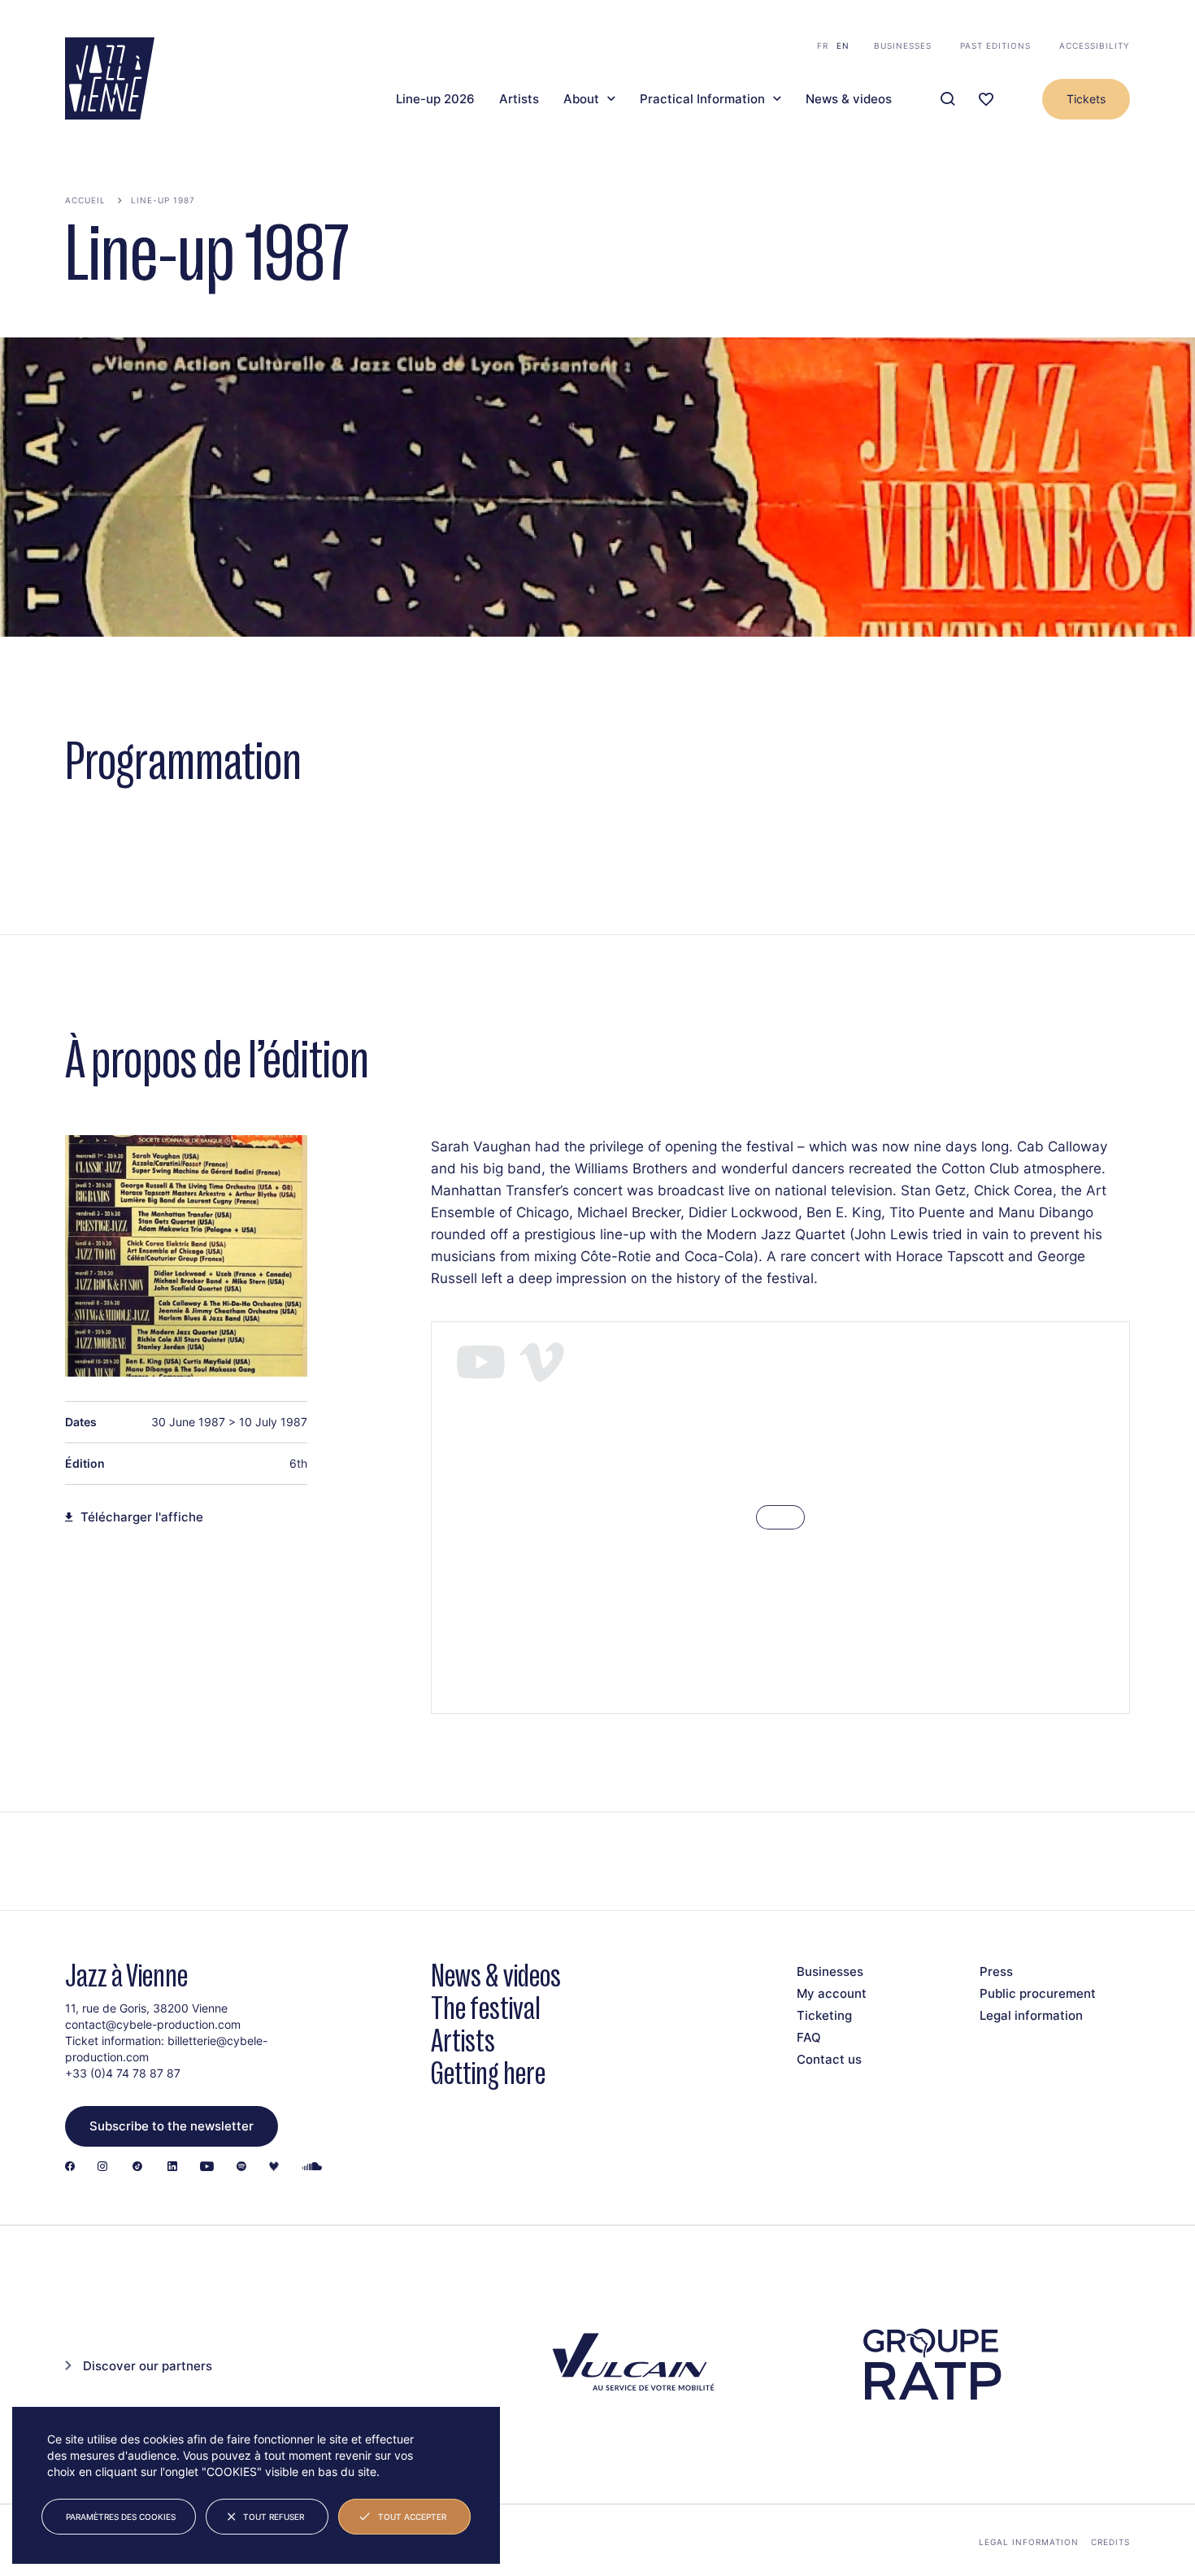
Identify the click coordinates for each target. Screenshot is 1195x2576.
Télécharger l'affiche (142, 1517)
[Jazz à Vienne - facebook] (70, 2167)
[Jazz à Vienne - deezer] (274, 2167)
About (581, 99)
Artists (519, 99)
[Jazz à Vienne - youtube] (207, 2167)
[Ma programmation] (986, 100)
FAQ (809, 2037)
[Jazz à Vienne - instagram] (102, 2167)
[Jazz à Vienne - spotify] (241, 2167)
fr (823, 46)
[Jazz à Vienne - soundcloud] (312, 2167)
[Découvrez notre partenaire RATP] (931, 2365)
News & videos (849, 99)
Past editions (995, 46)
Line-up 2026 (435, 99)
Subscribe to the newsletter (172, 2126)
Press (996, 1971)
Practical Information (702, 99)
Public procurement (1038, 1993)
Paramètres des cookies (121, 2517)
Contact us (829, 2059)
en (843, 46)
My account (832, 1993)
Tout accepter (412, 2517)
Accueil (85, 200)
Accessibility (1095, 46)
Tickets (1086, 99)
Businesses (903, 46)
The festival (486, 2008)
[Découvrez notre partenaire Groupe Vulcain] (630, 2365)
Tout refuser (274, 2517)
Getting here (488, 2073)
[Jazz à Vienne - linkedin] (172, 2167)
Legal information (1031, 2015)
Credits (1110, 2542)
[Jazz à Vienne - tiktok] (137, 2167)
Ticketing (824, 2015)
